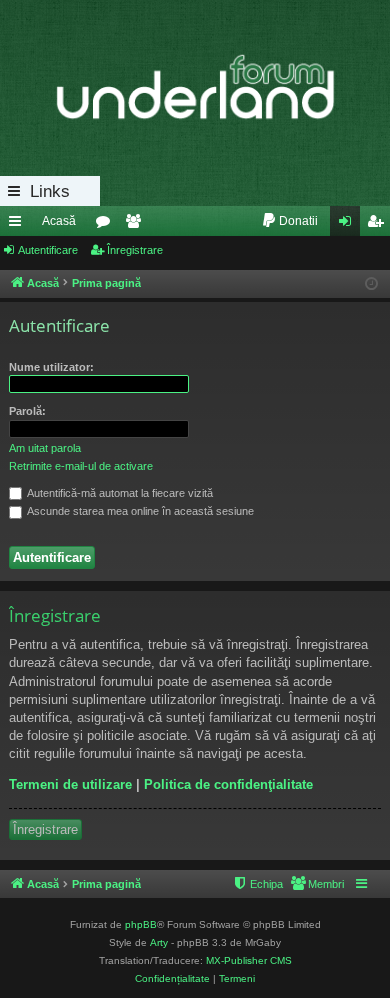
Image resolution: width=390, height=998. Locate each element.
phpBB (141, 924)
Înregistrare (135, 250)
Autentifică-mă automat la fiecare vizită (119, 493)
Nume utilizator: (51, 367)
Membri (137, 225)
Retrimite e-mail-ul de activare (81, 466)
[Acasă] (195, 88)
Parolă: (27, 411)
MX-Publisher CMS (249, 960)
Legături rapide (19, 225)
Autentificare (48, 250)
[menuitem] (289, 221)
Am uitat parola (45, 448)
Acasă (59, 221)
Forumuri (107, 225)
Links (50, 191)
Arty (159, 942)
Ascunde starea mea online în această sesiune (139, 511)
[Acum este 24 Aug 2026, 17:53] (371, 284)
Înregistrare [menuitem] (379, 225)
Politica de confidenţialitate (228, 784)
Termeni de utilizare (70, 784)
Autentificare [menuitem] (349, 225)
